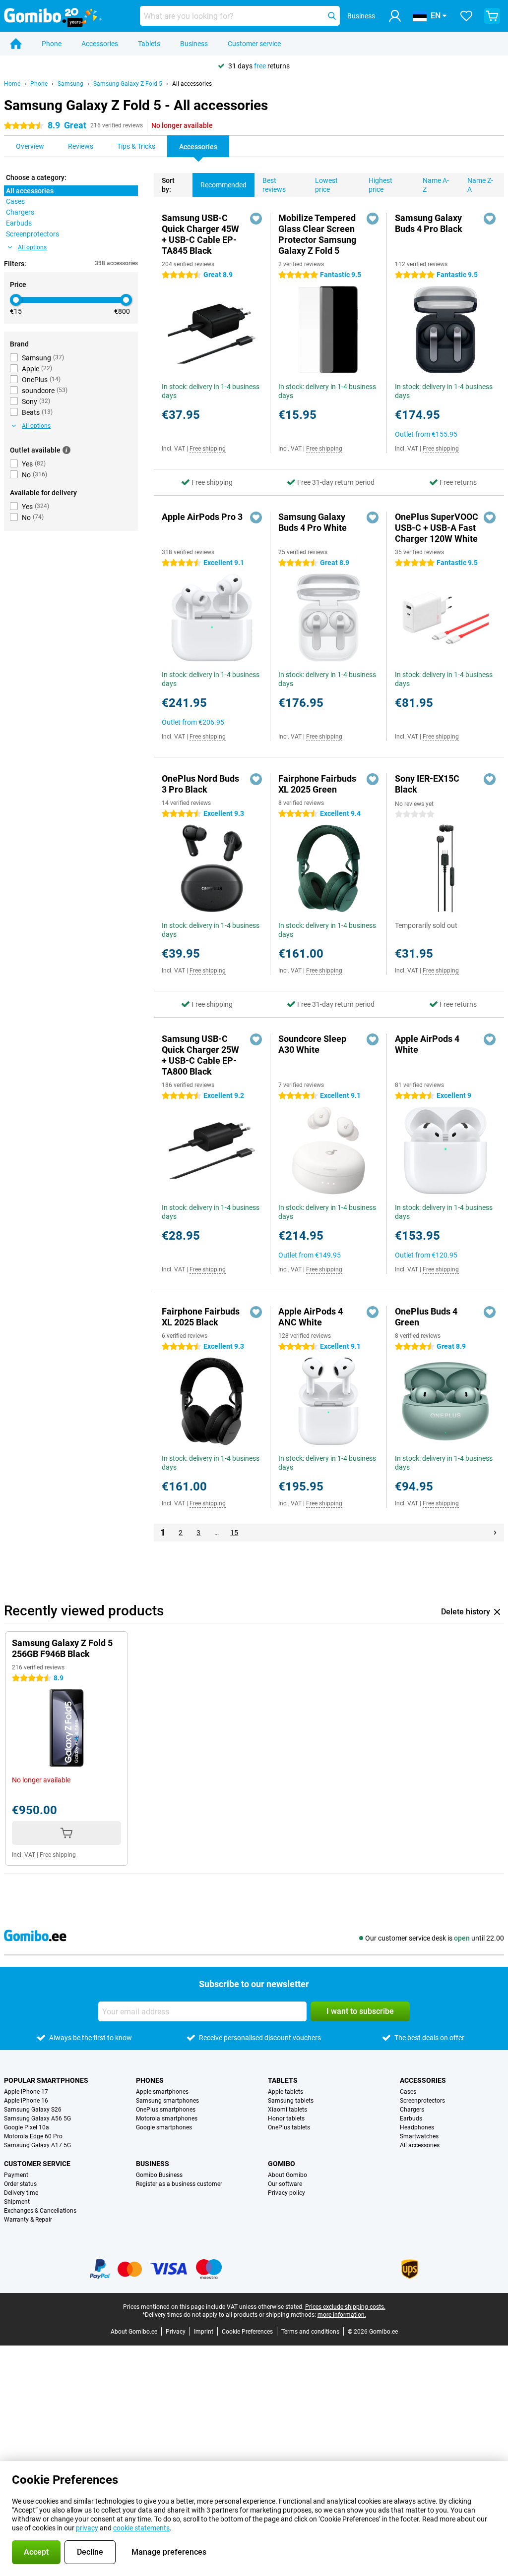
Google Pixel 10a (27, 2127)
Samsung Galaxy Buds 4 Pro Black (429, 223)
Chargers (412, 2110)
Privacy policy (286, 2193)
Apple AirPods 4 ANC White (311, 1317)
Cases (408, 2092)
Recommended (223, 185)
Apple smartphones (162, 2092)
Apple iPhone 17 (26, 2092)
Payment (16, 2175)
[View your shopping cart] (492, 16)
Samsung (70, 84)
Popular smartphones (46, 2080)
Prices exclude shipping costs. (345, 2307)
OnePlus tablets (289, 2127)
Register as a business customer (179, 2184)
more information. (342, 2315)
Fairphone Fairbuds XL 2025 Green (317, 784)
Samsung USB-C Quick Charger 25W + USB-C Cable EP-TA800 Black (200, 1055)
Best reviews (274, 185)
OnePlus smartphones (166, 2110)
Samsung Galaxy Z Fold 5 (128, 84)
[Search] (332, 16)
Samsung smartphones (167, 2101)
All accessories (192, 84)
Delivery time (21, 2193)
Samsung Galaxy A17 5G (37, 2145)
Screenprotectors (422, 2101)
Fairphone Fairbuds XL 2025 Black (201, 1317)
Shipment (17, 2202)
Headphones (417, 2127)
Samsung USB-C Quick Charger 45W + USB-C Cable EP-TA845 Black (200, 234)
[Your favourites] (466, 16)
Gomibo (282, 2164)
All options (32, 247)
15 (234, 1533)
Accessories (100, 44)
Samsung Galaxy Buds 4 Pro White (313, 522)
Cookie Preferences (247, 2332)
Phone (52, 44)
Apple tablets (286, 2092)
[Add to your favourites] (256, 219)
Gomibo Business (159, 2175)
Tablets (149, 44)
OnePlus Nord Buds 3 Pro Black (200, 784)
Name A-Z (436, 185)
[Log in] (395, 16)
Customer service (254, 44)
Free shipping (208, 449)
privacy (87, 2528)
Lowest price (326, 185)
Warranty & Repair (28, 2220)
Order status (20, 2184)
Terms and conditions (310, 2332)
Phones (150, 2080)
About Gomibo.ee (134, 2332)
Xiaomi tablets (287, 2110)
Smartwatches (419, 2136)
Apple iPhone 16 (26, 2101)
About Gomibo (287, 2175)
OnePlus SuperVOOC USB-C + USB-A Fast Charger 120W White (437, 528)
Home (12, 84)
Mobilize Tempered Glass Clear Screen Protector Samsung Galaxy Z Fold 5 (317, 234)
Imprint (204, 2332)
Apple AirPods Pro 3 (202, 517)
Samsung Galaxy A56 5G (37, 2118)
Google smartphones (164, 2127)
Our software (285, 2184)
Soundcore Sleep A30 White (312, 1044)
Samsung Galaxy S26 (33, 2110)
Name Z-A (480, 185)
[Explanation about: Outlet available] (66, 450)
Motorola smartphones (167, 2118)
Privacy (176, 2332)
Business (194, 44)
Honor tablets (286, 2118)
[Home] (16, 44)
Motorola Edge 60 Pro (33, 2136)
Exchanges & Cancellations (40, 2211)
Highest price (381, 185)
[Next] (495, 1533)
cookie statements (141, 2528)
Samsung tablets (291, 2101)
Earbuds (411, 2118)
